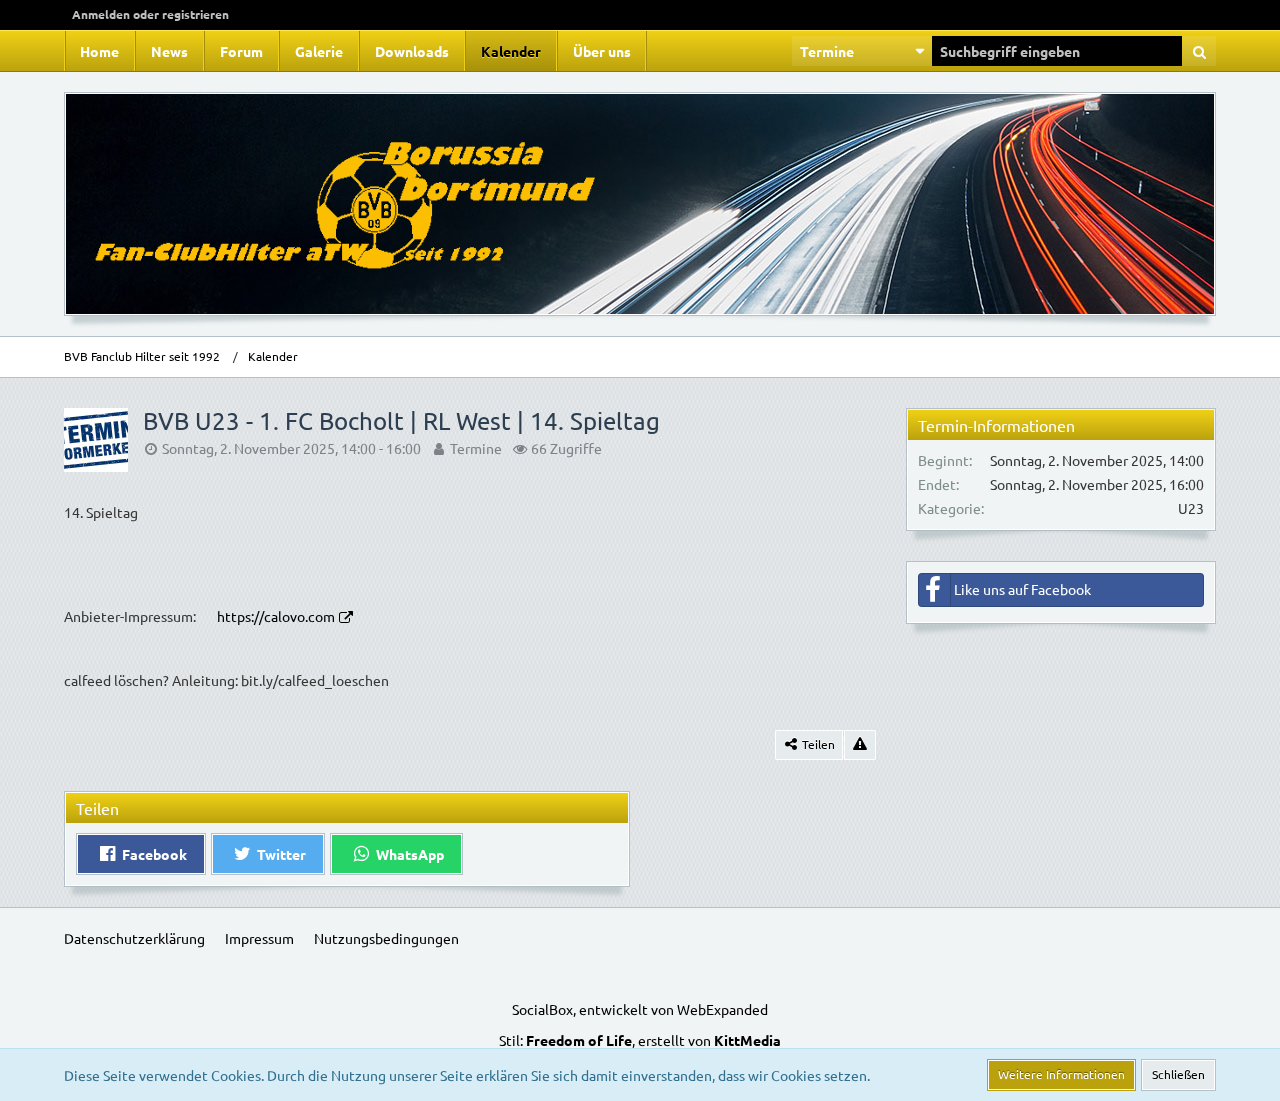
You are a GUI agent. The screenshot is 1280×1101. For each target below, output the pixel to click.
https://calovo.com (276, 616)
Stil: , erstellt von (640, 1040)
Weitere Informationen (1061, 1074)
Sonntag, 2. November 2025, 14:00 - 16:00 (291, 448)
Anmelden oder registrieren (150, 14)
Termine (476, 448)
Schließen (1178, 1074)
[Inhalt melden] (860, 745)
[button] (862, 51)
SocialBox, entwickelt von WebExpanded (640, 1009)
